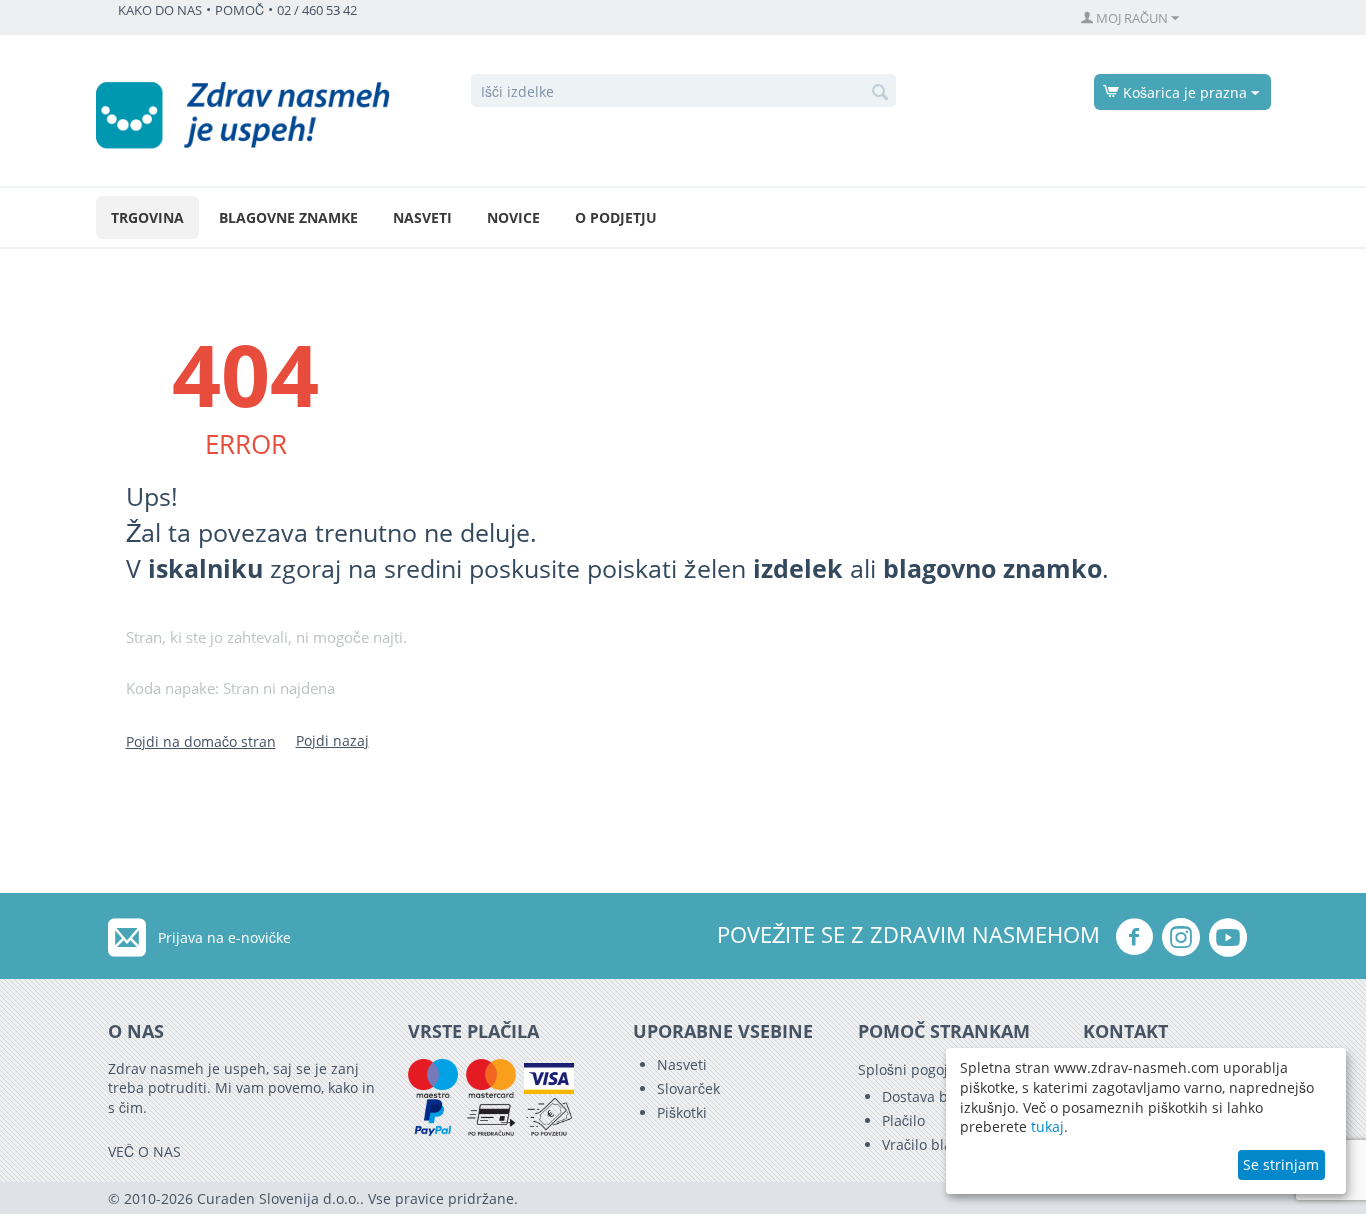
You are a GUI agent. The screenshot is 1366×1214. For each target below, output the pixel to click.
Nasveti (422, 217)
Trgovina (147, 217)
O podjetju (616, 217)
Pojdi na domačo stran (201, 741)
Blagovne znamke (288, 217)
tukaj (1047, 1126)
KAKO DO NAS (160, 10)
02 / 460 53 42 (317, 10)
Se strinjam (1281, 1164)
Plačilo (903, 1120)
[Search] (881, 92)
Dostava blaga (929, 1096)
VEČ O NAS (144, 1151)
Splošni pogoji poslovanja (943, 1069)
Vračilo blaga (925, 1144)
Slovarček (688, 1088)
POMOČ (239, 10)
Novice (513, 217)
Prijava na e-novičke (224, 937)
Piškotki (682, 1112)
